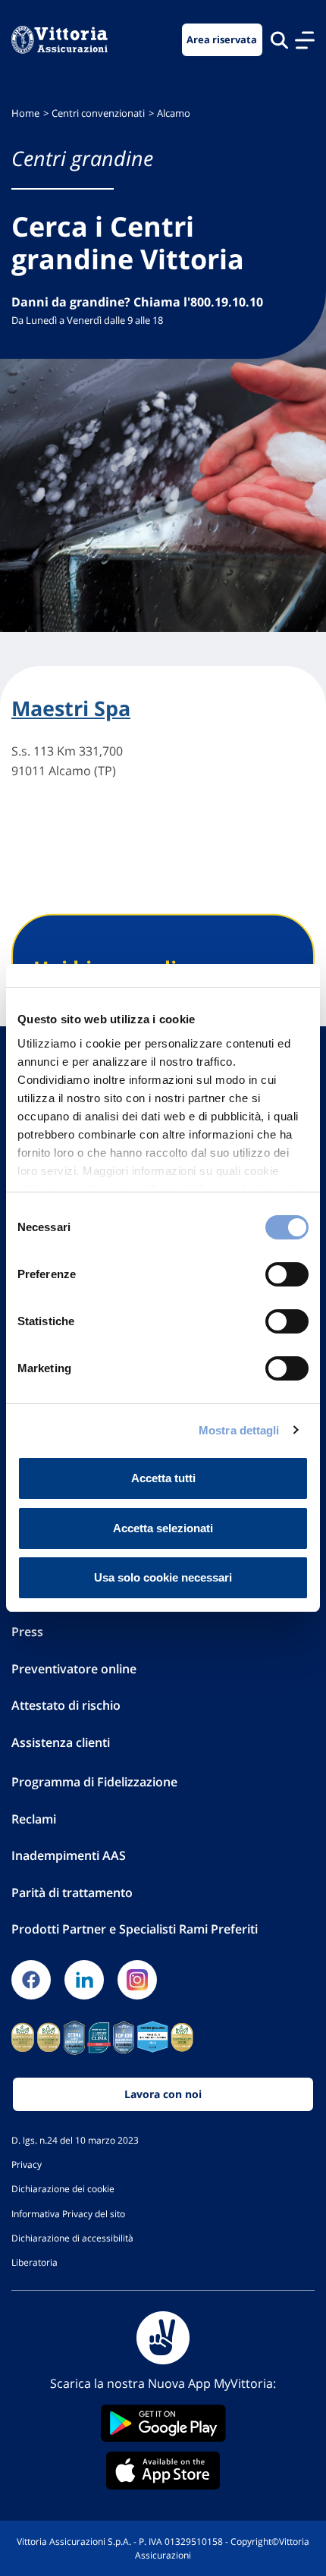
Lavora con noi (163, 2094)
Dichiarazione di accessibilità (72, 2238)
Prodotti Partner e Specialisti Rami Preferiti (135, 1929)
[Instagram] (137, 1980)
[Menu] (305, 40)
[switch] (287, 1274)
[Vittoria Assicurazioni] (60, 40)
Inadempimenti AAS (69, 1855)
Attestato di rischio (66, 1705)
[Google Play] (163, 2423)
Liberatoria (34, 2262)
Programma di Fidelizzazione (94, 1782)
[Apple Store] (163, 2471)
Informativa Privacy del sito (68, 2213)
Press (27, 1632)
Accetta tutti (163, 1478)
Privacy (27, 2164)
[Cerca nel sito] (279, 40)
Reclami (34, 1819)
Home (25, 113)
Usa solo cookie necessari (163, 1577)
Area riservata (222, 40)
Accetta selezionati (163, 1528)
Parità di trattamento (72, 1893)
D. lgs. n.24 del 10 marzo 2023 (75, 2140)
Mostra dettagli (239, 1430)
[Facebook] (31, 1980)
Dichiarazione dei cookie (63, 2188)
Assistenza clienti (61, 1742)
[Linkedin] (84, 1980)
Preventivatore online (74, 1669)
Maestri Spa (71, 708)
